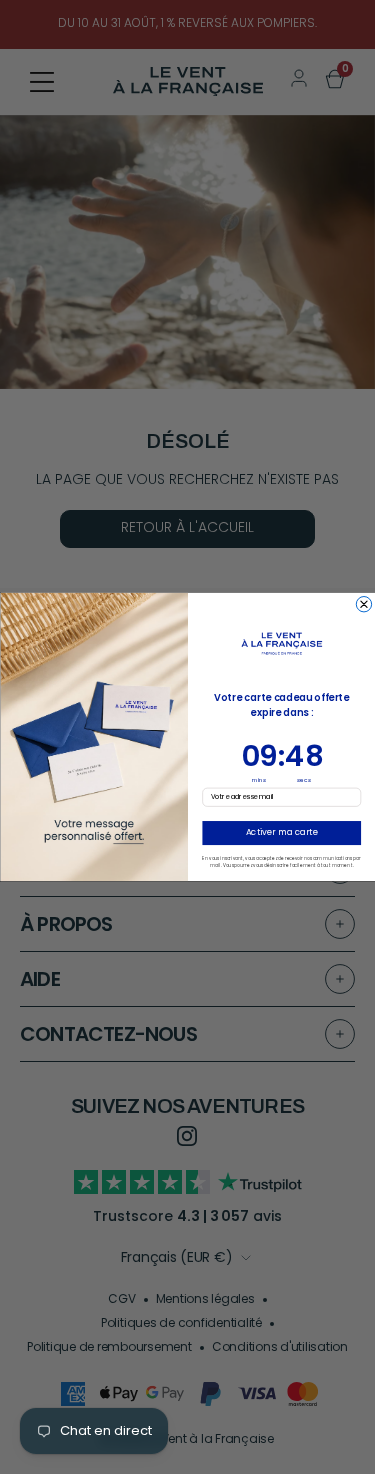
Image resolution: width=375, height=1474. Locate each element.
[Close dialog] (363, 604)
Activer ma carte (281, 833)
